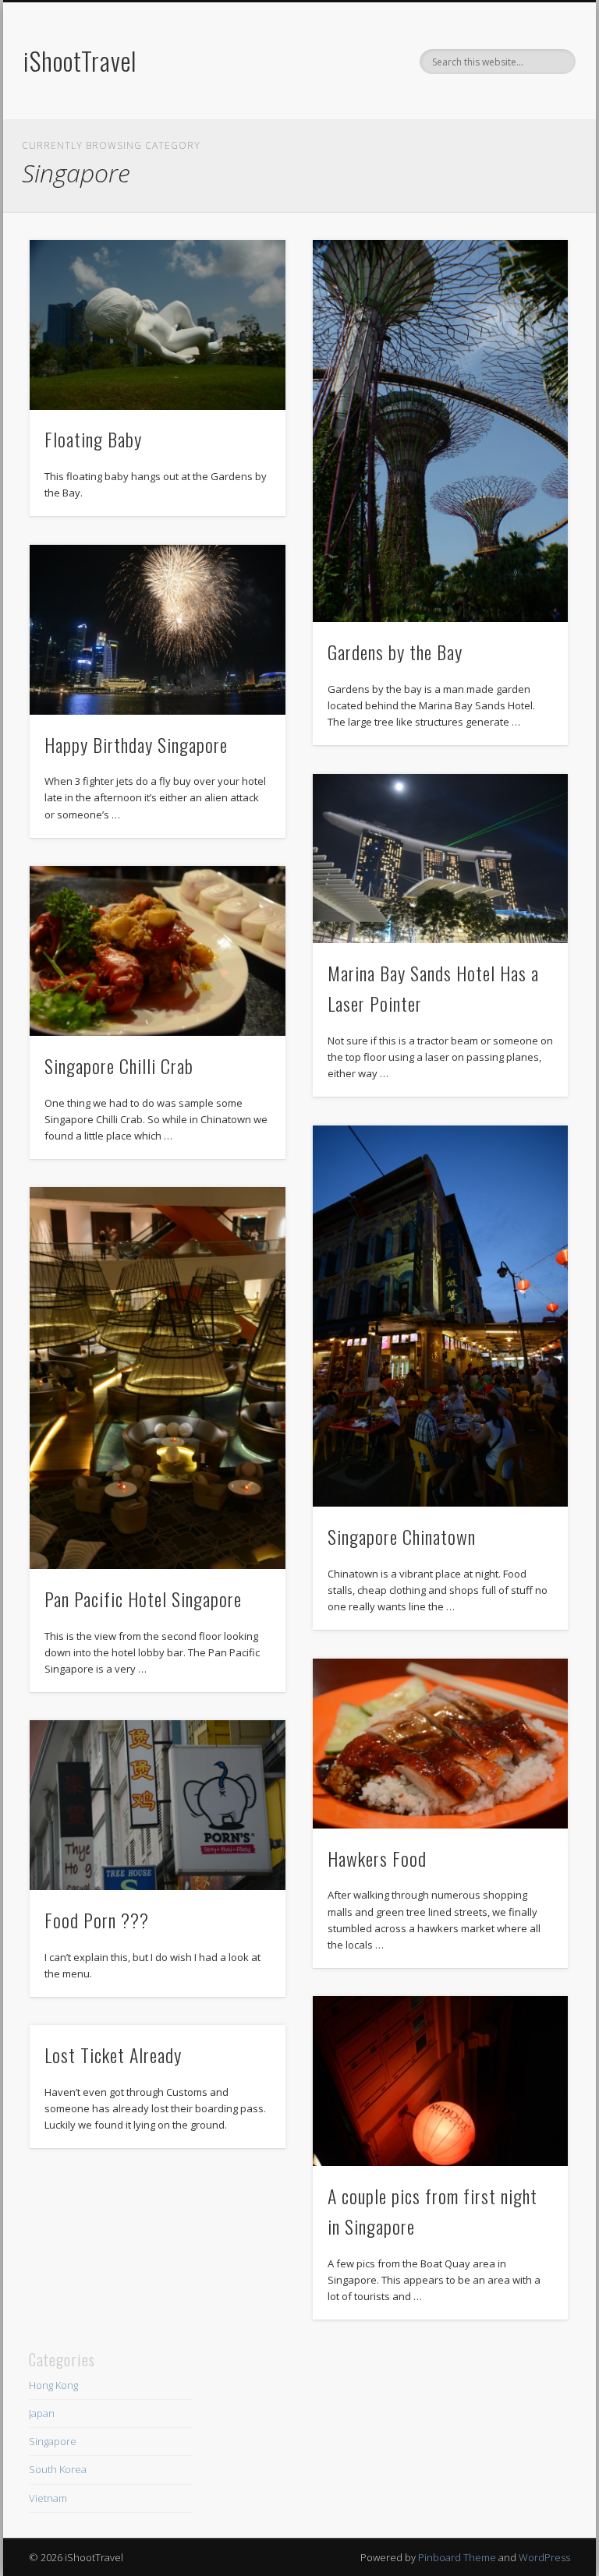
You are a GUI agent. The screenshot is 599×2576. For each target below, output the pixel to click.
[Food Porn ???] (157, 1805)
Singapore (53, 2441)
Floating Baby (93, 439)
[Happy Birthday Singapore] (157, 630)
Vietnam (48, 2498)
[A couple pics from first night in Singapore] (440, 2081)
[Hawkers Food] (440, 1744)
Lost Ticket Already (113, 2055)
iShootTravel (80, 60)
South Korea (58, 2469)
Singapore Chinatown (402, 1536)
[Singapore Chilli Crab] (157, 951)
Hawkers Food (377, 1858)
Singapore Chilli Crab (119, 1065)
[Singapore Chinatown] (440, 1316)
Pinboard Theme (457, 2557)
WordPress (544, 2557)
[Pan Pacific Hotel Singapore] (157, 1378)
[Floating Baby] (157, 325)
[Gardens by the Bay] (440, 431)
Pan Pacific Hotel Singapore (143, 1599)
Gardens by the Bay (395, 652)
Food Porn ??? (97, 1920)
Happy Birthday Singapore (136, 744)
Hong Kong (53, 2385)
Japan (42, 2413)
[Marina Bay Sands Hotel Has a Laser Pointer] (440, 859)
